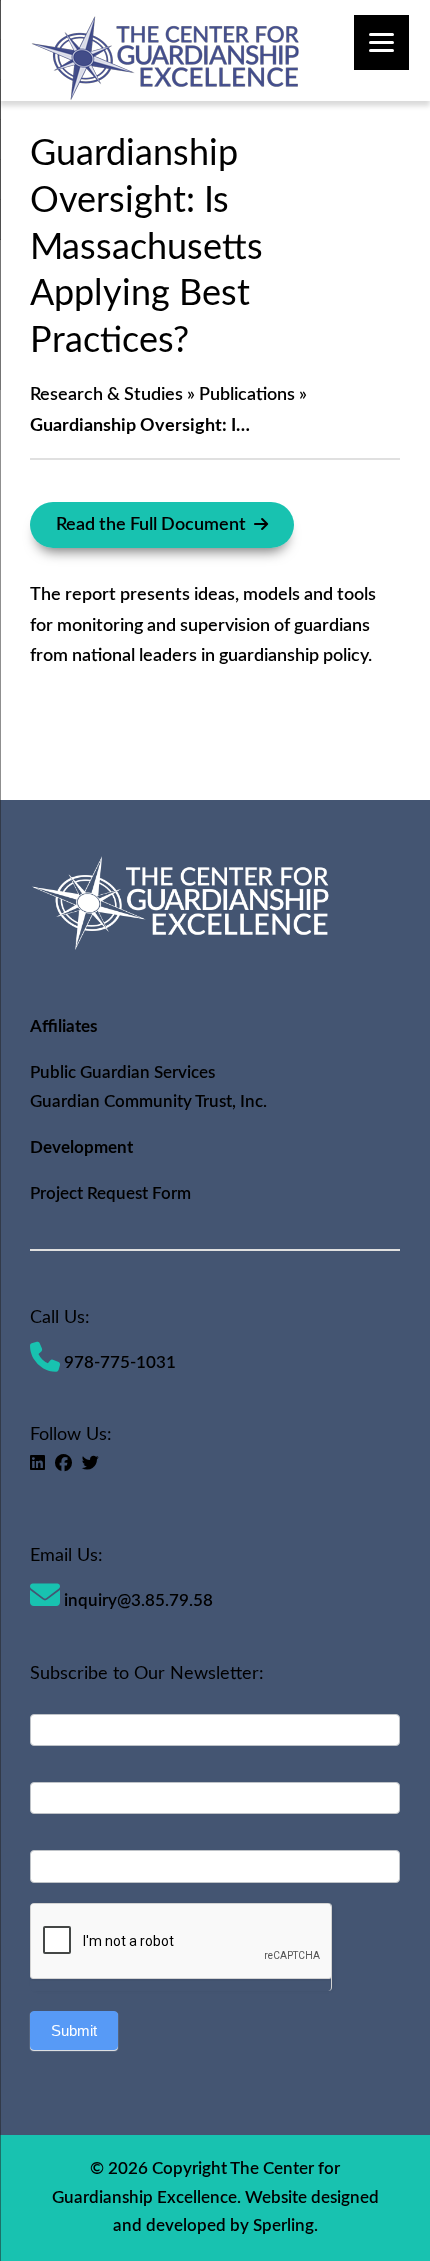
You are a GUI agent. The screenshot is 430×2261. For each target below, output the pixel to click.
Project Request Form (110, 1193)
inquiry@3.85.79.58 (136, 1600)
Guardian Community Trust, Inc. (148, 1101)
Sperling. (285, 2225)
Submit (74, 2030)
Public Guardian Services (122, 1072)
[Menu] (381, 42)
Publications (247, 395)
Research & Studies (106, 395)
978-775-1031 (118, 1362)
